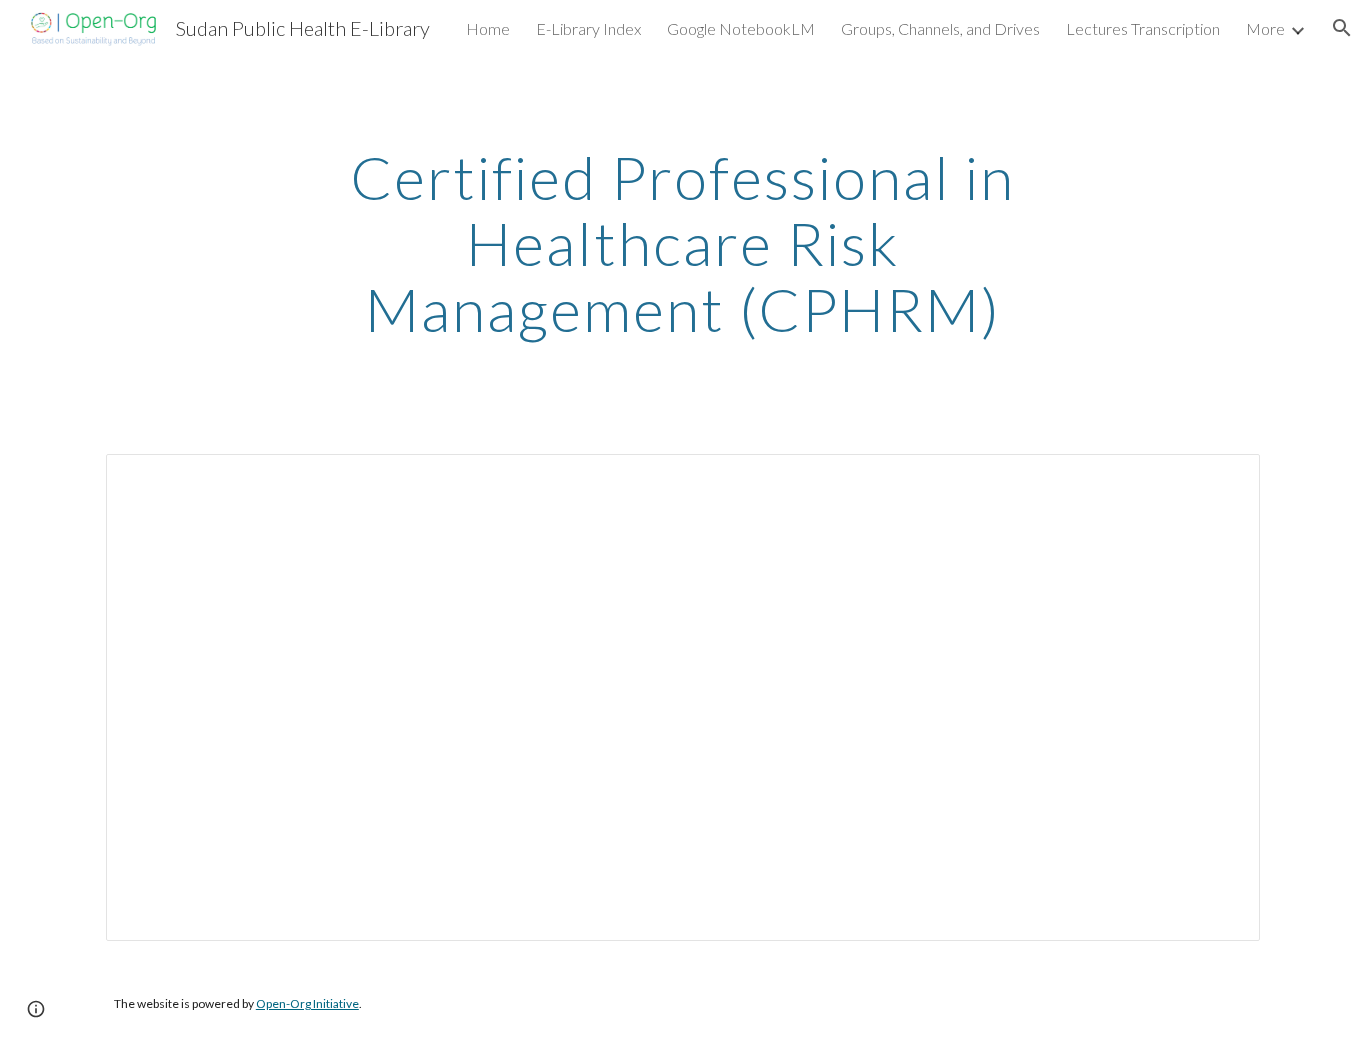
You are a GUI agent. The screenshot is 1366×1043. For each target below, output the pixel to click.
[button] (1342, 28)
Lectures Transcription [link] (1143, 28)
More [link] (1265, 28)
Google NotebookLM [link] (741, 28)
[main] (683, 243)
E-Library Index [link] (588, 28)
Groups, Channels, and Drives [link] (940, 28)
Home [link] (488, 28)
